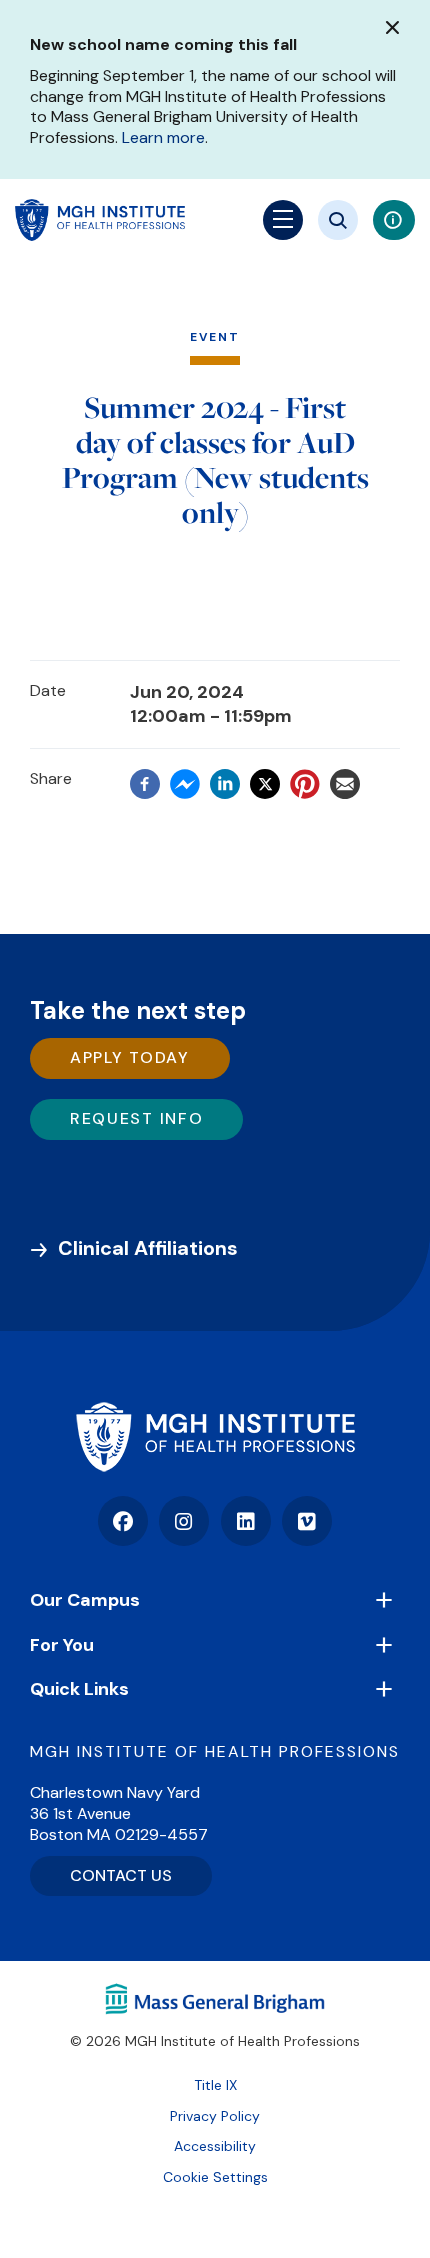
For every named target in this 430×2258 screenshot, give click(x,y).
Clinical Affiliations (148, 1248)
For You (62, 1645)
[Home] (215, 1437)
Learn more (163, 137)
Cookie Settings (215, 2177)
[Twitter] (265, 784)
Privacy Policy (215, 2116)
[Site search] (338, 220)
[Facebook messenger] (185, 785)
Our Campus (85, 1600)
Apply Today (130, 1057)
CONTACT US (121, 1875)
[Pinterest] (305, 785)
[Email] (345, 785)
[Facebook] (145, 785)
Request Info (136, 1118)
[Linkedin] (225, 785)
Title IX (215, 2085)
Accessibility (215, 2146)
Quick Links (79, 1689)
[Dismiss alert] (392, 27)
